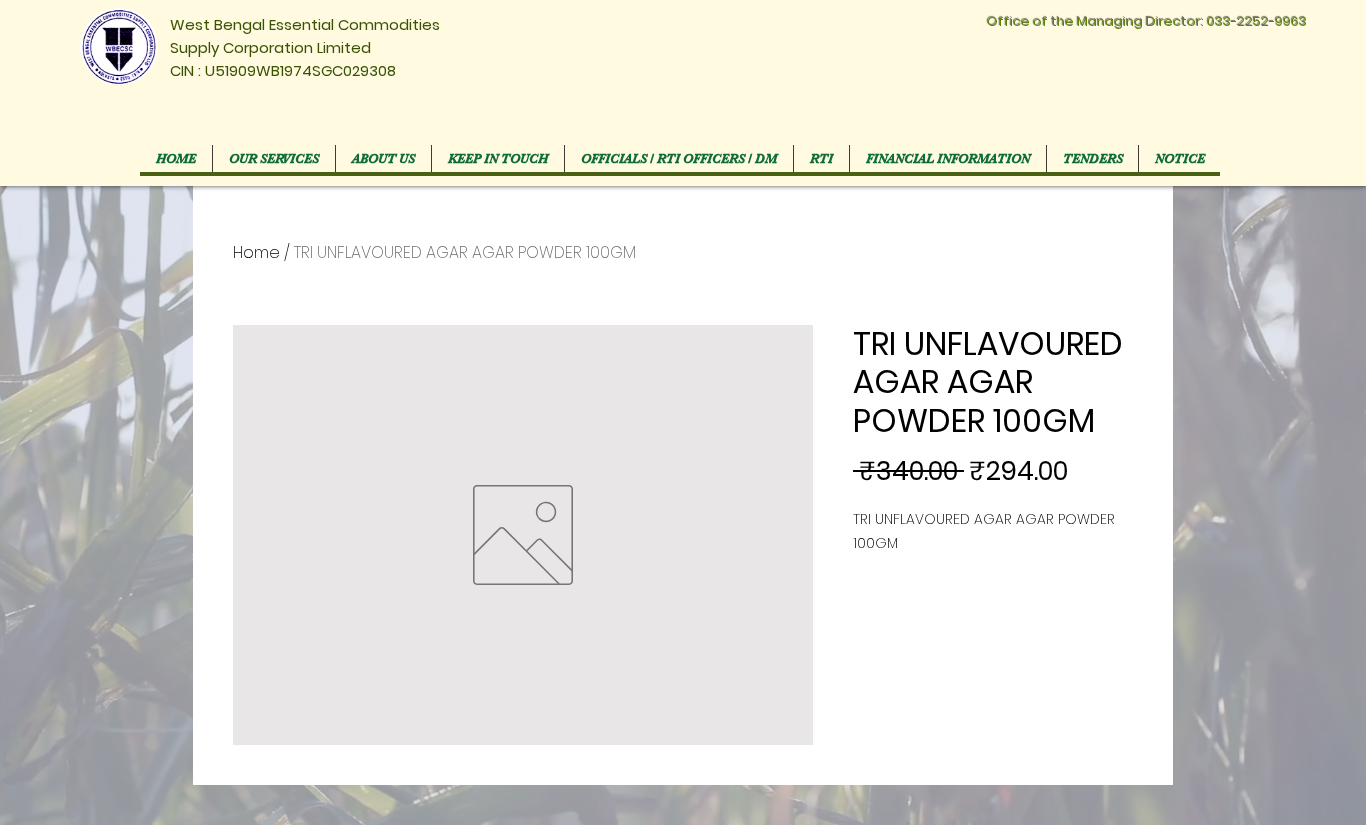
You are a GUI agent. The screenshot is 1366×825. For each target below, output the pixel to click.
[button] (678, 158)
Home (256, 252)
